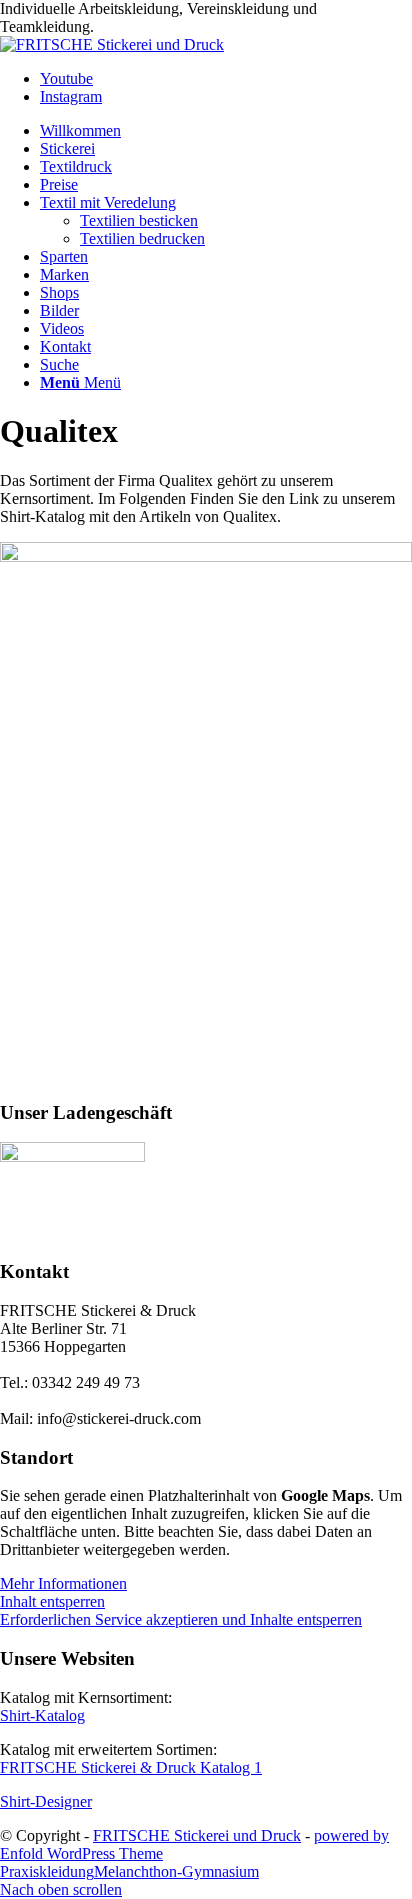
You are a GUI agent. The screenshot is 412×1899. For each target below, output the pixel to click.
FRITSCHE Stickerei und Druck (197, 1835)
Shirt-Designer (46, 1801)
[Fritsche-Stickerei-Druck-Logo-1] (112, 44)
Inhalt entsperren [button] (52, 1601)
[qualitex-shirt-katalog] (206, 556)
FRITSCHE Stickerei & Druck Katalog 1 (131, 1767)
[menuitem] (226, 131)
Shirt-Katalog (42, 1715)
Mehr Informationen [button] (63, 1583)
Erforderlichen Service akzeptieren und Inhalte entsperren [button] (181, 1619)
